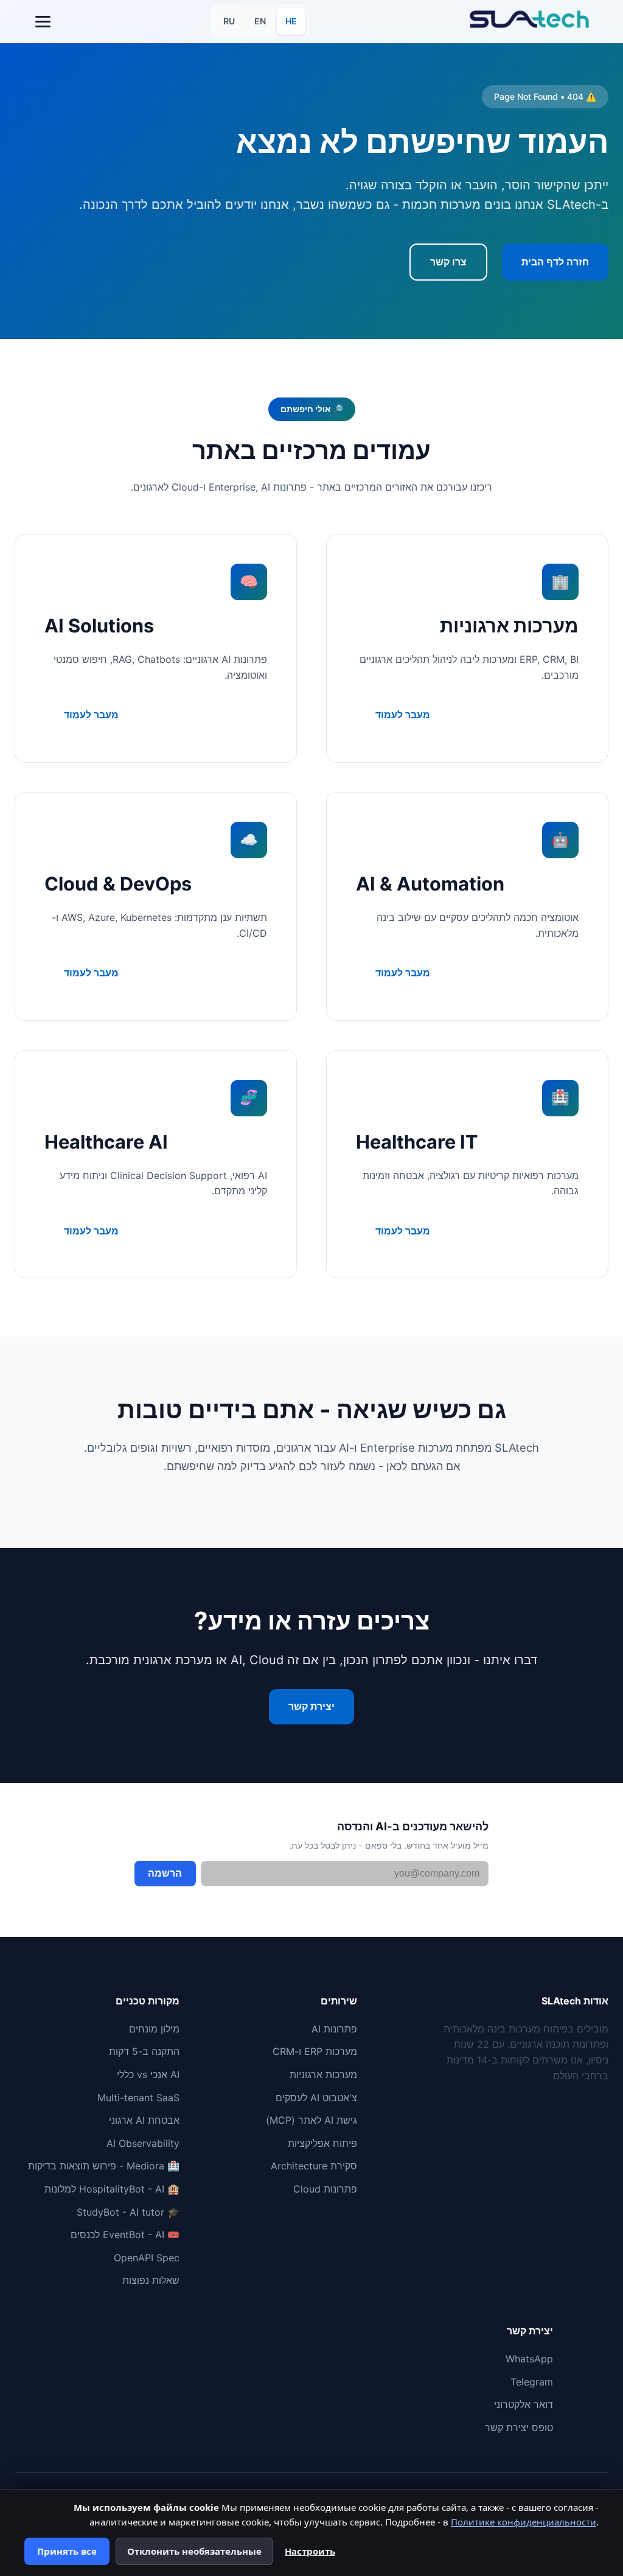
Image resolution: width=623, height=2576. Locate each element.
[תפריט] (43, 21)
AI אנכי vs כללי (148, 2074)
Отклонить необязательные (194, 2551)
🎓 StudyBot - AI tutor (128, 2212)
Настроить (310, 2551)
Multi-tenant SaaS (138, 2098)
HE (291, 21)
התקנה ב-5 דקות (144, 2051)
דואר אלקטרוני (524, 2404)
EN (260, 21)
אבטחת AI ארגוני (144, 2120)
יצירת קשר (311, 1706)
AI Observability (143, 2143)
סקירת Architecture (314, 2166)
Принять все (67, 2551)
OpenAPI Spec (147, 2258)
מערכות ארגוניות (323, 2074)
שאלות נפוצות (151, 2280)
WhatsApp (529, 2359)
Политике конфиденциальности (524, 2522)
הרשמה (165, 1873)
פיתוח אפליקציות (322, 2143)
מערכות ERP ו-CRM (315, 2051)
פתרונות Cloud (325, 2189)
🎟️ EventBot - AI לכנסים (125, 2235)
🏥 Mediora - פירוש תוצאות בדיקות (104, 2166)
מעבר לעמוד (403, 715)
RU (229, 21)
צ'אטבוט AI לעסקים (316, 2098)
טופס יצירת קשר (519, 2427)
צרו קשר (448, 262)
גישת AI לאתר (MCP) (311, 2120)
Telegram (532, 2382)
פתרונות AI (334, 2029)
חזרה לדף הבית (555, 262)
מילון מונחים (154, 2029)
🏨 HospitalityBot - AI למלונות (112, 2189)
